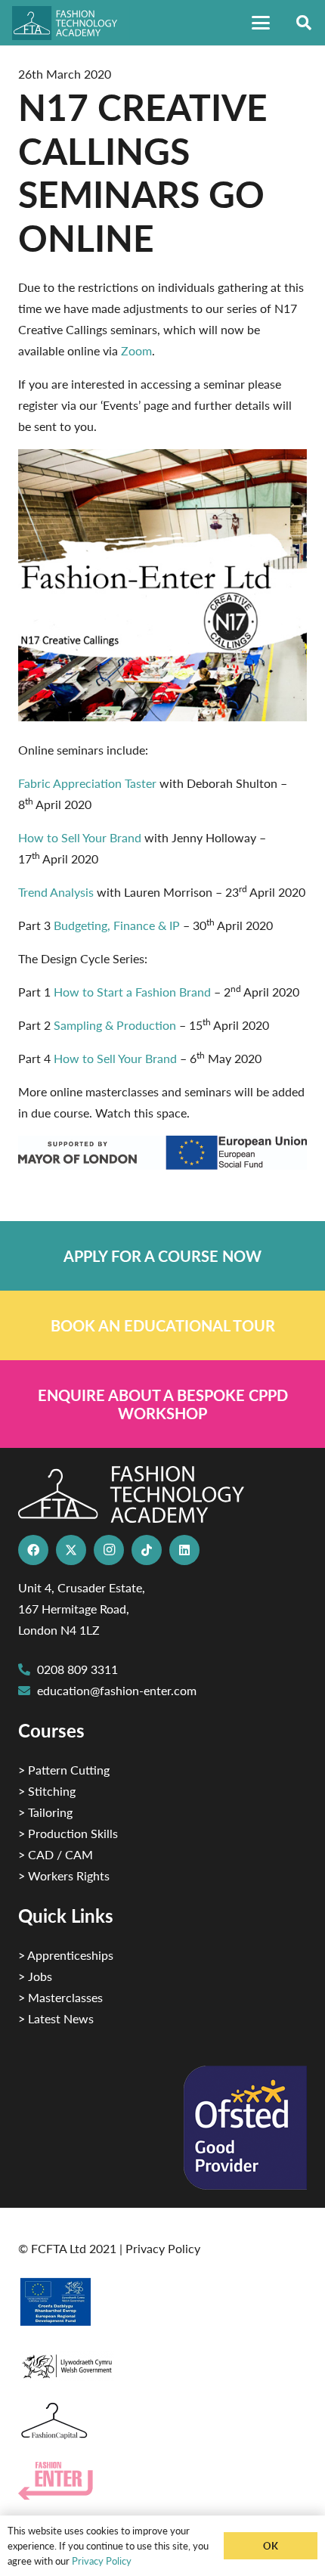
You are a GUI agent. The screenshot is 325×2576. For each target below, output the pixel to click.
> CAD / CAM (56, 1854)
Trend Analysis (56, 892)
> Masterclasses (60, 1997)
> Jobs (35, 1976)
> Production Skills (68, 1833)
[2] (162, 2302)
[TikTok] (147, 1550)
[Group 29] (162, 2481)
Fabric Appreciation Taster (87, 783)
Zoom (136, 350)
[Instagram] (109, 1550)
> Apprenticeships (66, 1955)
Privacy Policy (163, 2248)
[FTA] (71, 23)
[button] (261, 23)
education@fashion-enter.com (117, 1690)
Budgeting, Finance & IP (117, 925)
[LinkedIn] (184, 1550)
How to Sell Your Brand (80, 837)
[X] (71, 1550)
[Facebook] (33, 1550)
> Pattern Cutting (64, 1770)
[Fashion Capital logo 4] (162, 2421)
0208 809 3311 (77, 1669)
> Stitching (47, 1791)
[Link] (162, 1256)
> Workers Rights (64, 1875)
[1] (162, 2362)
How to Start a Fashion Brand (132, 992)
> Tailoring (45, 1812)
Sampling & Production (115, 1025)
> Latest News (56, 2018)
